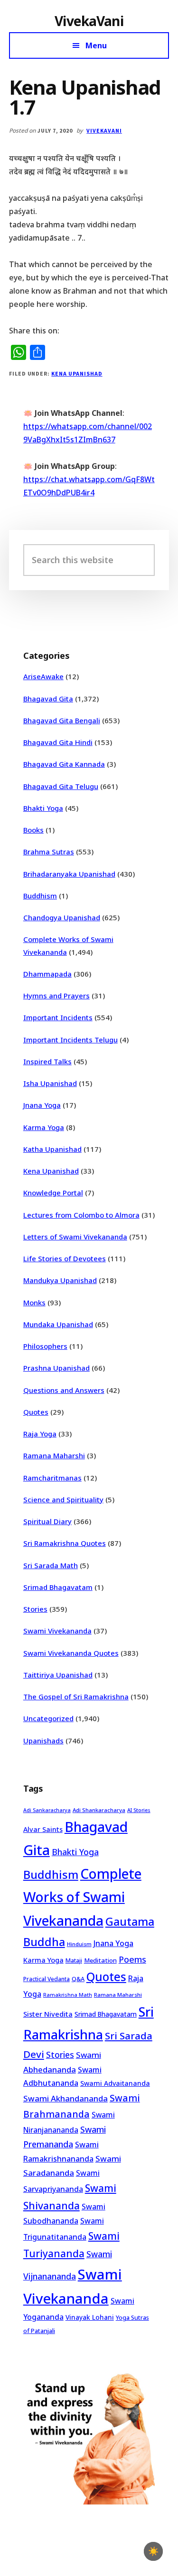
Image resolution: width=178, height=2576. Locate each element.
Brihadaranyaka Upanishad (69, 874)
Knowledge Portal (53, 1193)
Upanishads (43, 1741)
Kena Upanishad (77, 373)
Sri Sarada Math (51, 1565)
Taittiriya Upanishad (58, 1675)
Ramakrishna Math (68, 1995)
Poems (132, 1959)
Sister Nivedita (48, 2014)
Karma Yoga (44, 1127)
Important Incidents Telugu (70, 1040)
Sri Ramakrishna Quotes (65, 1543)
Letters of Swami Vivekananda (75, 1237)
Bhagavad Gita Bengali (62, 720)
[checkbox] (153, 2551)
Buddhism (40, 896)
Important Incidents (58, 1017)
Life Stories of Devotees (65, 1258)
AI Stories (139, 1810)
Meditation (100, 1960)
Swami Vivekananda (57, 1631)
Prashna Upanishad (56, 1368)
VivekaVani (89, 21)
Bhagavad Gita (48, 699)
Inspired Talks (47, 1061)
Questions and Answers (64, 1390)
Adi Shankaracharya (99, 1810)
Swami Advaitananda (115, 2083)
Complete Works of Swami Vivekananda (82, 1897)
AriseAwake (43, 676)
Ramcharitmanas (52, 1478)
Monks (34, 1302)
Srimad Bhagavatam (58, 1587)
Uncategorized (48, 1718)
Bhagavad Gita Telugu (61, 786)
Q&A (78, 1979)
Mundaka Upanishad (58, 1324)
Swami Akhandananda (66, 2098)
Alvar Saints (43, 1829)
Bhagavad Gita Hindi (58, 742)
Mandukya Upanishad (60, 1280)
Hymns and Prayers (56, 996)
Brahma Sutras (49, 852)
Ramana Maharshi (54, 1455)
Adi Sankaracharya (47, 1810)
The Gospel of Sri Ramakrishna (76, 1696)
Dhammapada (47, 974)
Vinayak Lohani (90, 2317)
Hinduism (79, 1944)
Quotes (36, 1412)
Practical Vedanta (47, 1979)
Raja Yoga (40, 1434)
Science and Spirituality (63, 1499)
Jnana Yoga (42, 1105)
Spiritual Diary (47, 1521)
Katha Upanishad (52, 1149)
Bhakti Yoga (43, 808)
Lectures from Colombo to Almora (81, 1215)
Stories (35, 1609)
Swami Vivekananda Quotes (71, 1653)
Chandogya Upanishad (62, 917)
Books (33, 830)
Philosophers (45, 1346)
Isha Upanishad (50, 1083)
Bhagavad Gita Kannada (64, 764)
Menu (96, 45)
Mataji (74, 1961)
